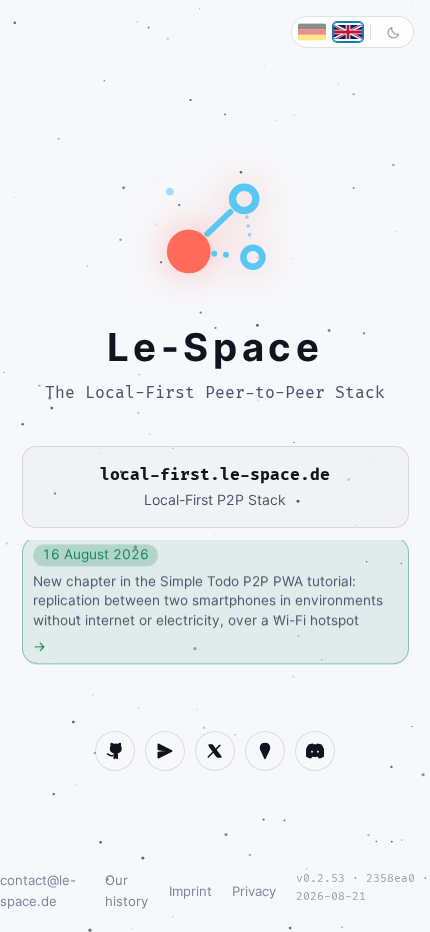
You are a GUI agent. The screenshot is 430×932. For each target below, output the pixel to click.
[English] (348, 32)
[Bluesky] (265, 751)
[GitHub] (115, 751)
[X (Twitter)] (215, 751)
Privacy (254, 891)
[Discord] (315, 751)
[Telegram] (165, 751)
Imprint (190, 891)
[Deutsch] (312, 32)
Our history (126, 890)
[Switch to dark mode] (393, 32)
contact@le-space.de (38, 890)
